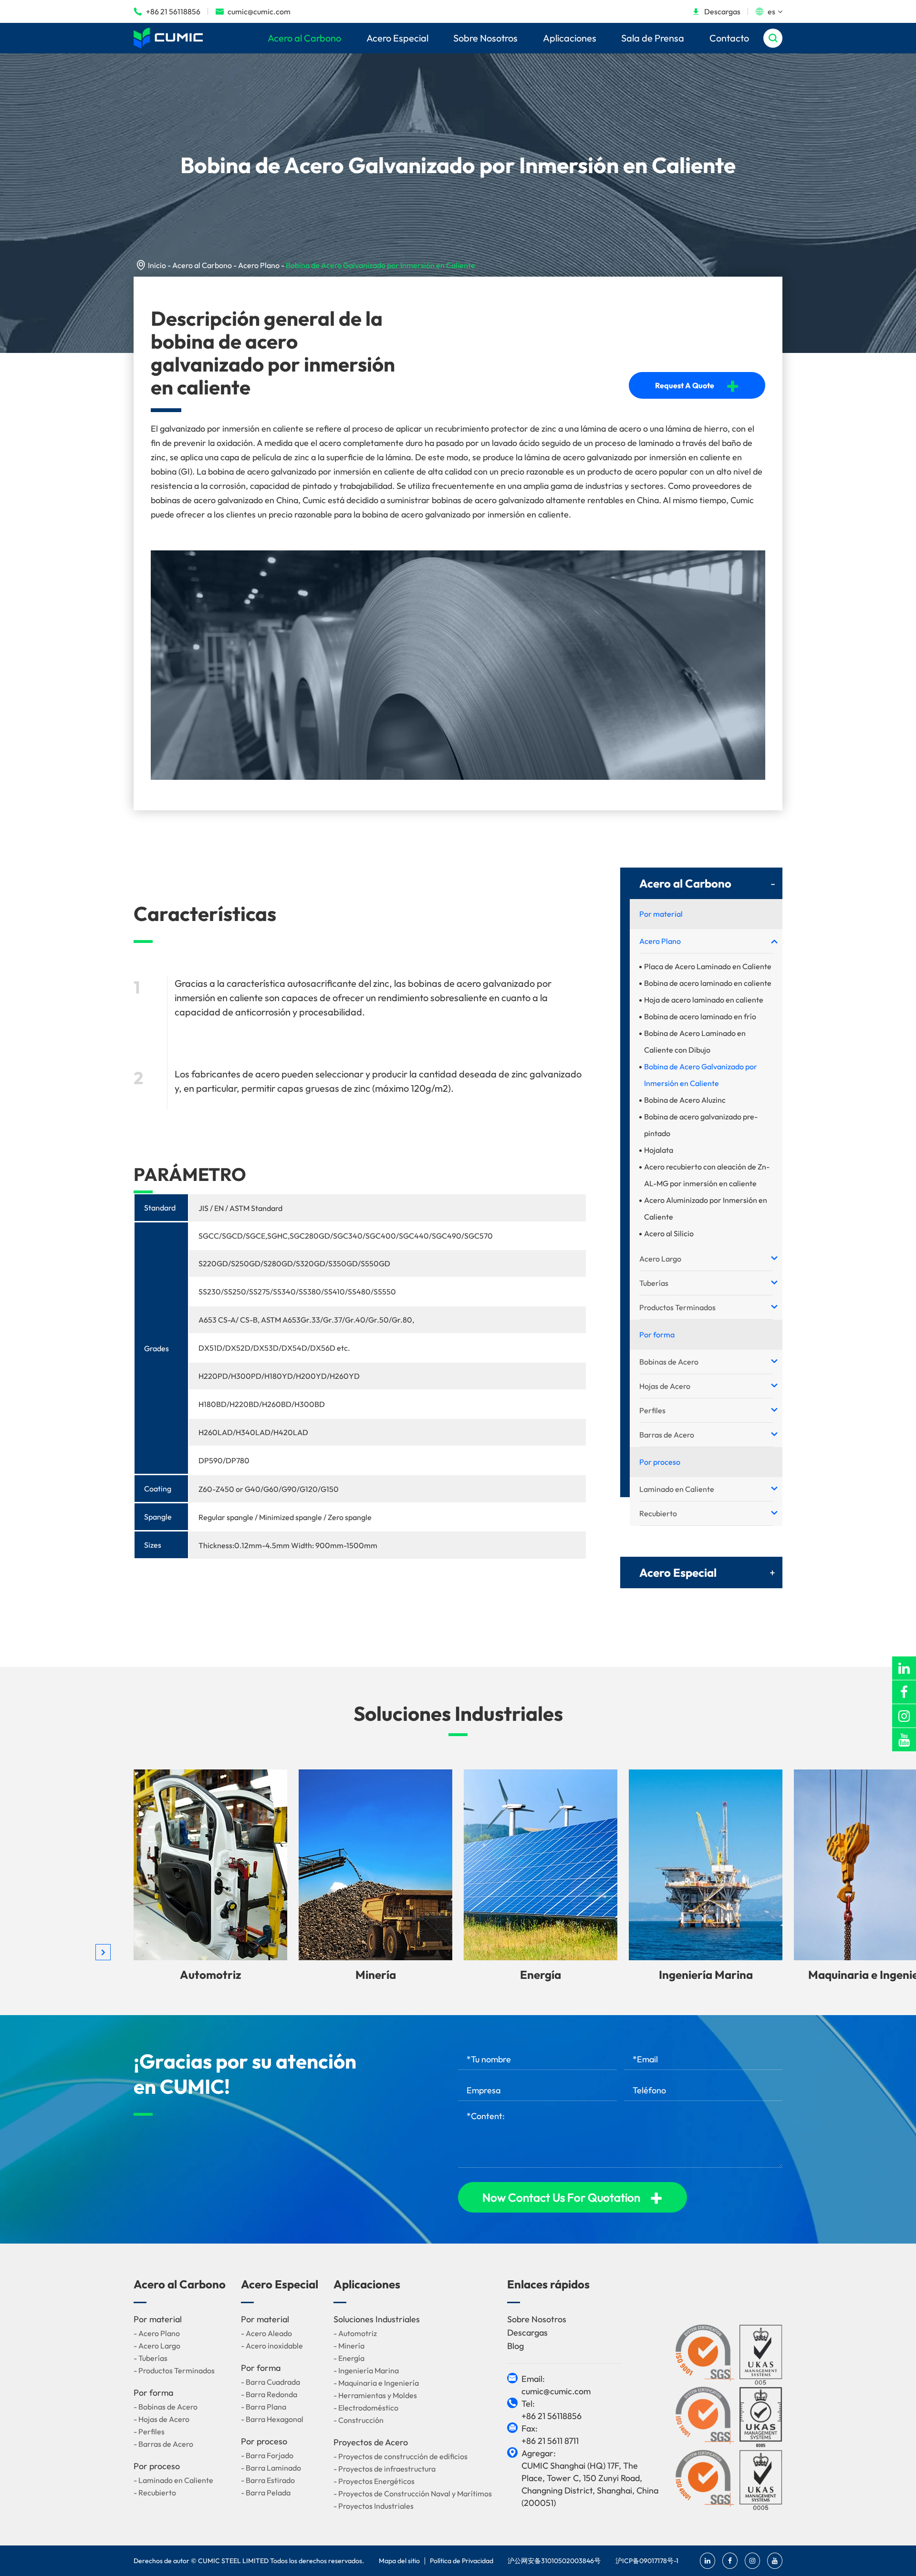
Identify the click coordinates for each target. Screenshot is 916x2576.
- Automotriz (355, 2333)
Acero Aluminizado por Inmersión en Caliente (706, 1208)
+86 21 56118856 (167, 11)
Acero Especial (397, 38)
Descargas (716, 11)
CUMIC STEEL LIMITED (233, 2561)
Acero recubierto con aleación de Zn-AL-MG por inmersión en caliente (707, 1175)
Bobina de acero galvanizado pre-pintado (701, 1125)
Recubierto (658, 1513)
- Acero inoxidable (272, 2346)
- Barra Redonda (269, 2394)
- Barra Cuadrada (271, 2382)
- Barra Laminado (271, 2468)
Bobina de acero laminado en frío (700, 1016)
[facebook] (904, 1692)
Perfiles (652, 1410)
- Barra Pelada (266, 2493)
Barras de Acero (667, 1435)
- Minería (349, 2346)
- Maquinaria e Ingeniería (376, 2383)
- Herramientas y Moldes (375, 2395)
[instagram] (904, 1716)
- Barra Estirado (268, 2480)
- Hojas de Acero (161, 2419)
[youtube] (904, 1740)
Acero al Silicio (669, 1233)
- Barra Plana (264, 2407)
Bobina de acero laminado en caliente (708, 983)
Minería (376, 1975)
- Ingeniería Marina (366, 2370)
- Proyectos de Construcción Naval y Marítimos (413, 2493)
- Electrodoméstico (366, 2408)
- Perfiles (149, 2431)
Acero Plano (259, 265)
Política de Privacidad (462, 2561)
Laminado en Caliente (677, 1489)
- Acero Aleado (266, 2333)
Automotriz (211, 1975)
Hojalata (659, 1150)
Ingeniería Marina (706, 1975)
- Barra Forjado (267, 2455)
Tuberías (654, 1283)
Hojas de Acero (665, 1386)
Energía (541, 1975)
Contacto (729, 38)
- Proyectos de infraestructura (385, 2469)
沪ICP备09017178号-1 (647, 2561)
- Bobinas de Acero (166, 2407)
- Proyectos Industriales (374, 2506)
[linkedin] (904, 1668)
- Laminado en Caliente (173, 2480)
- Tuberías (151, 2358)
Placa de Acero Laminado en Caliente (708, 966)
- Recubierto (155, 2493)
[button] (103, 1952)
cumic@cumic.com (253, 11)
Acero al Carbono (304, 38)
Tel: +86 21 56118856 (552, 2410)
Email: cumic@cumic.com (556, 2385)
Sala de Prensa (653, 38)
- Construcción (359, 2420)
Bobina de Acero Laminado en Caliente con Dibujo (695, 1041)
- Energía (349, 2358)
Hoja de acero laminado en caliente (704, 1000)
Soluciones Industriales (458, 1713)
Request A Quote (697, 385)
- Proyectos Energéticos (374, 2481)
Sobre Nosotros (485, 38)
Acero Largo (660, 1259)
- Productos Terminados (174, 2370)
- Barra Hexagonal (272, 2419)
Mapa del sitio (399, 2561)
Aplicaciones (570, 38)
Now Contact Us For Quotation (572, 2197)
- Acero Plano (157, 2333)
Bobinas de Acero (669, 1362)
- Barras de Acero (163, 2444)
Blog (515, 2346)
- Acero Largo (157, 2346)
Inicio (157, 265)
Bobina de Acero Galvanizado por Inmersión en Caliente (380, 265)
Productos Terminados (677, 1307)
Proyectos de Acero (371, 2442)
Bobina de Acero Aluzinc (685, 1100)
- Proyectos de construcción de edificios (401, 2456)
